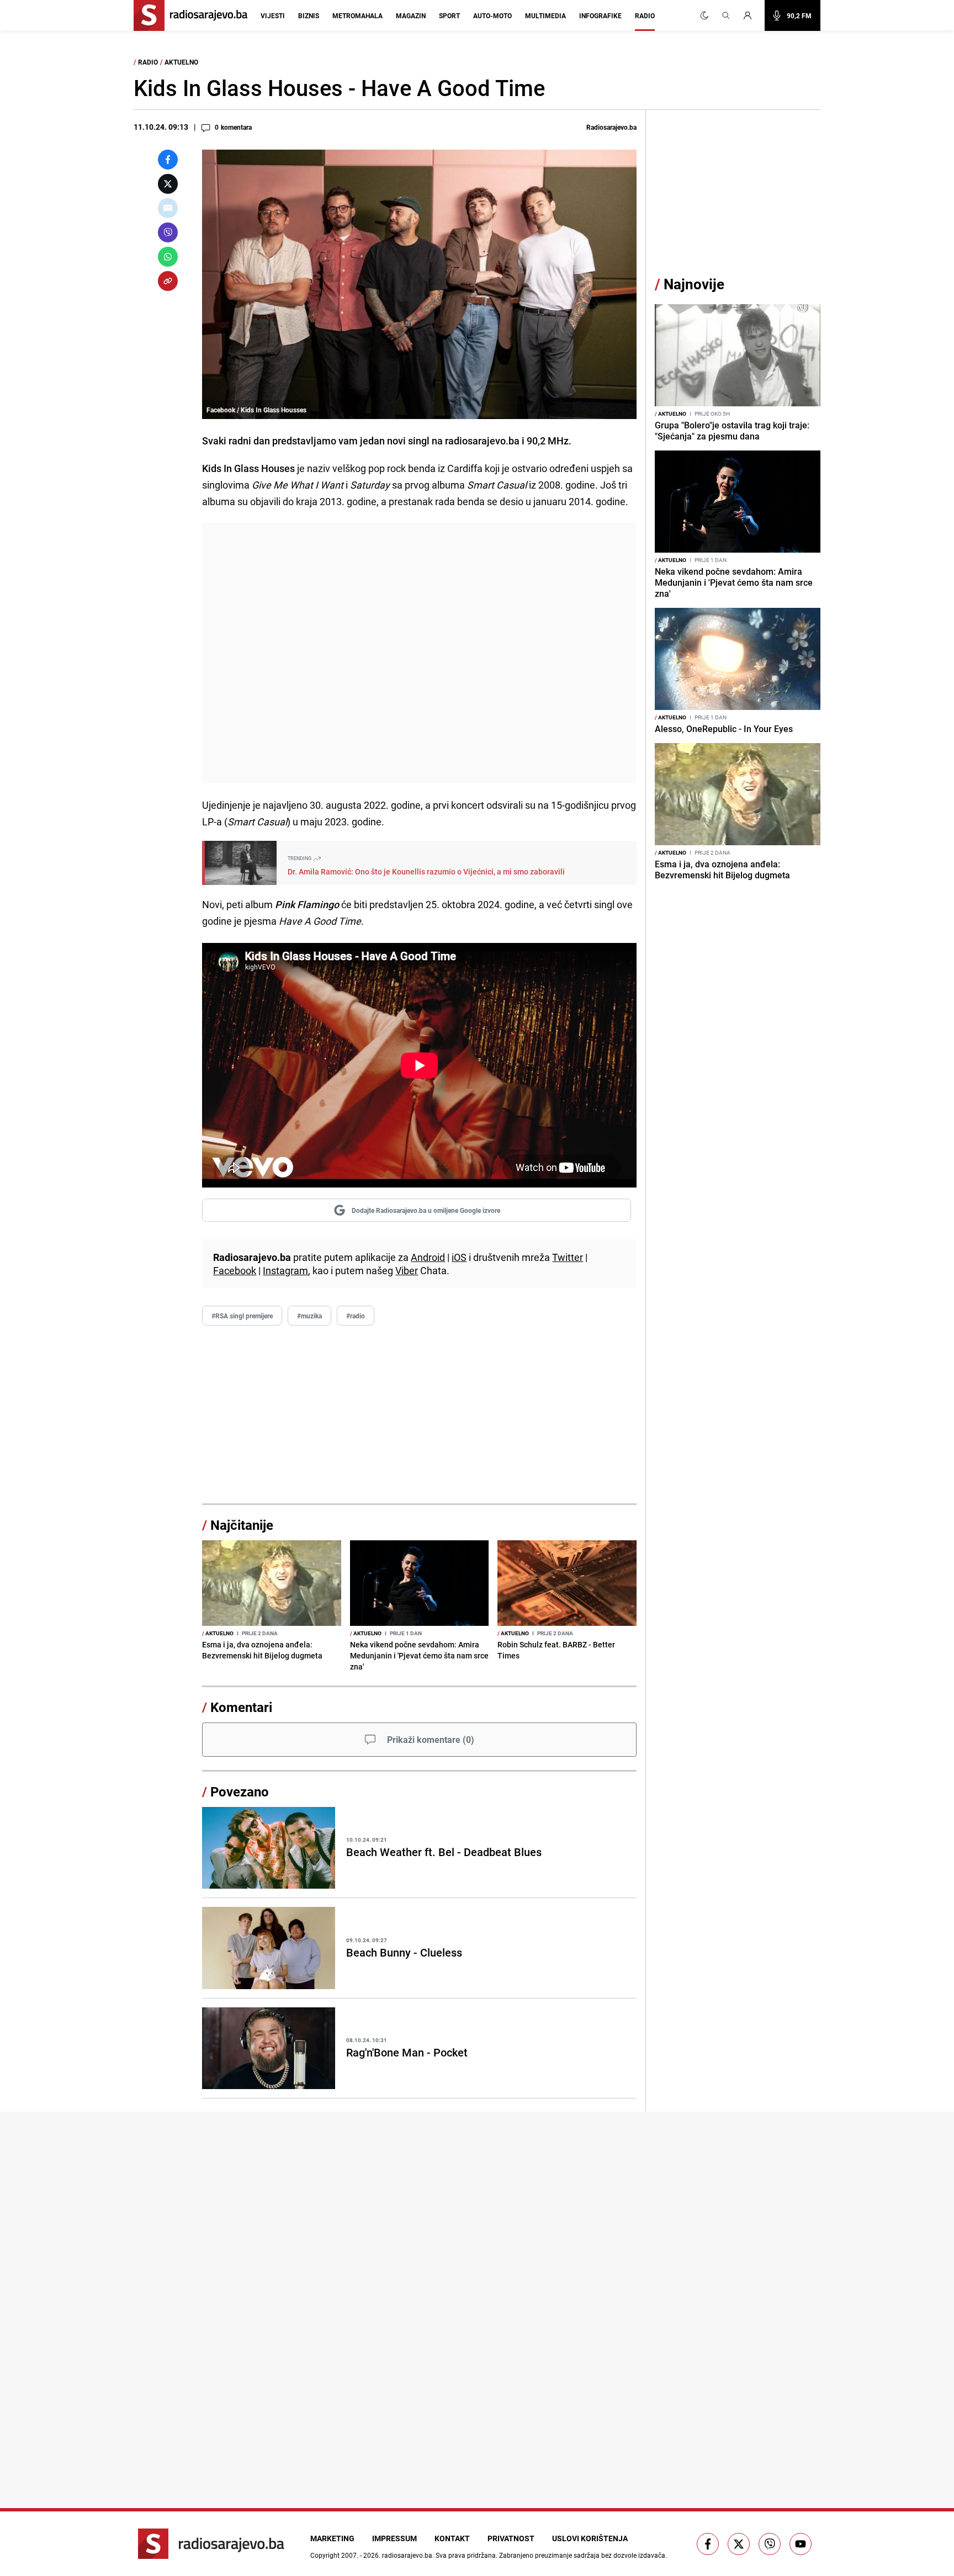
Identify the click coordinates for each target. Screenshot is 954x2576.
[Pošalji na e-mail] (168, 208)
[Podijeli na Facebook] (168, 160)
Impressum (394, 2538)
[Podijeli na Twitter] (168, 184)
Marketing (332, 2538)
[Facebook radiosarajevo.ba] (708, 2544)
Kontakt (452, 2538)
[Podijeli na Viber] (168, 232)
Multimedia (545, 15)
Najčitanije (242, 1525)
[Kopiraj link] (168, 281)
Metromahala (357, 15)
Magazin (411, 15)
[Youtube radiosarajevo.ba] (801, 2544)
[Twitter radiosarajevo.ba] (739, 2544)
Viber (407, 1270)
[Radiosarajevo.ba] (211, 2544)
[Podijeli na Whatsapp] (168, 257)
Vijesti (273, 15)
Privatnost (511, 2538)
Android (428, 1257)
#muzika (309, 1316)
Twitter (568, 1257)
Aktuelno (181, 62)
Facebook (235, 1270)
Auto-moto (492, 15)
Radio (645, 15)
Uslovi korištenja (590, 2538)
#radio (356, 1316)
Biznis (309, 15)
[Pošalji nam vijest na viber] (770, 2544)
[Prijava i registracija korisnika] (751, 15)
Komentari (241, 1707)
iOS (459, 1257)
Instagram (285, 1270)
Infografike (600, 15)
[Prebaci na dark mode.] (704, 15)
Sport (449, 15)
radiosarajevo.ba (407, 2555)
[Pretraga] (726, 15)
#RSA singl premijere (242, 1316)
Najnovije (694, 284)
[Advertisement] (419, 653)
